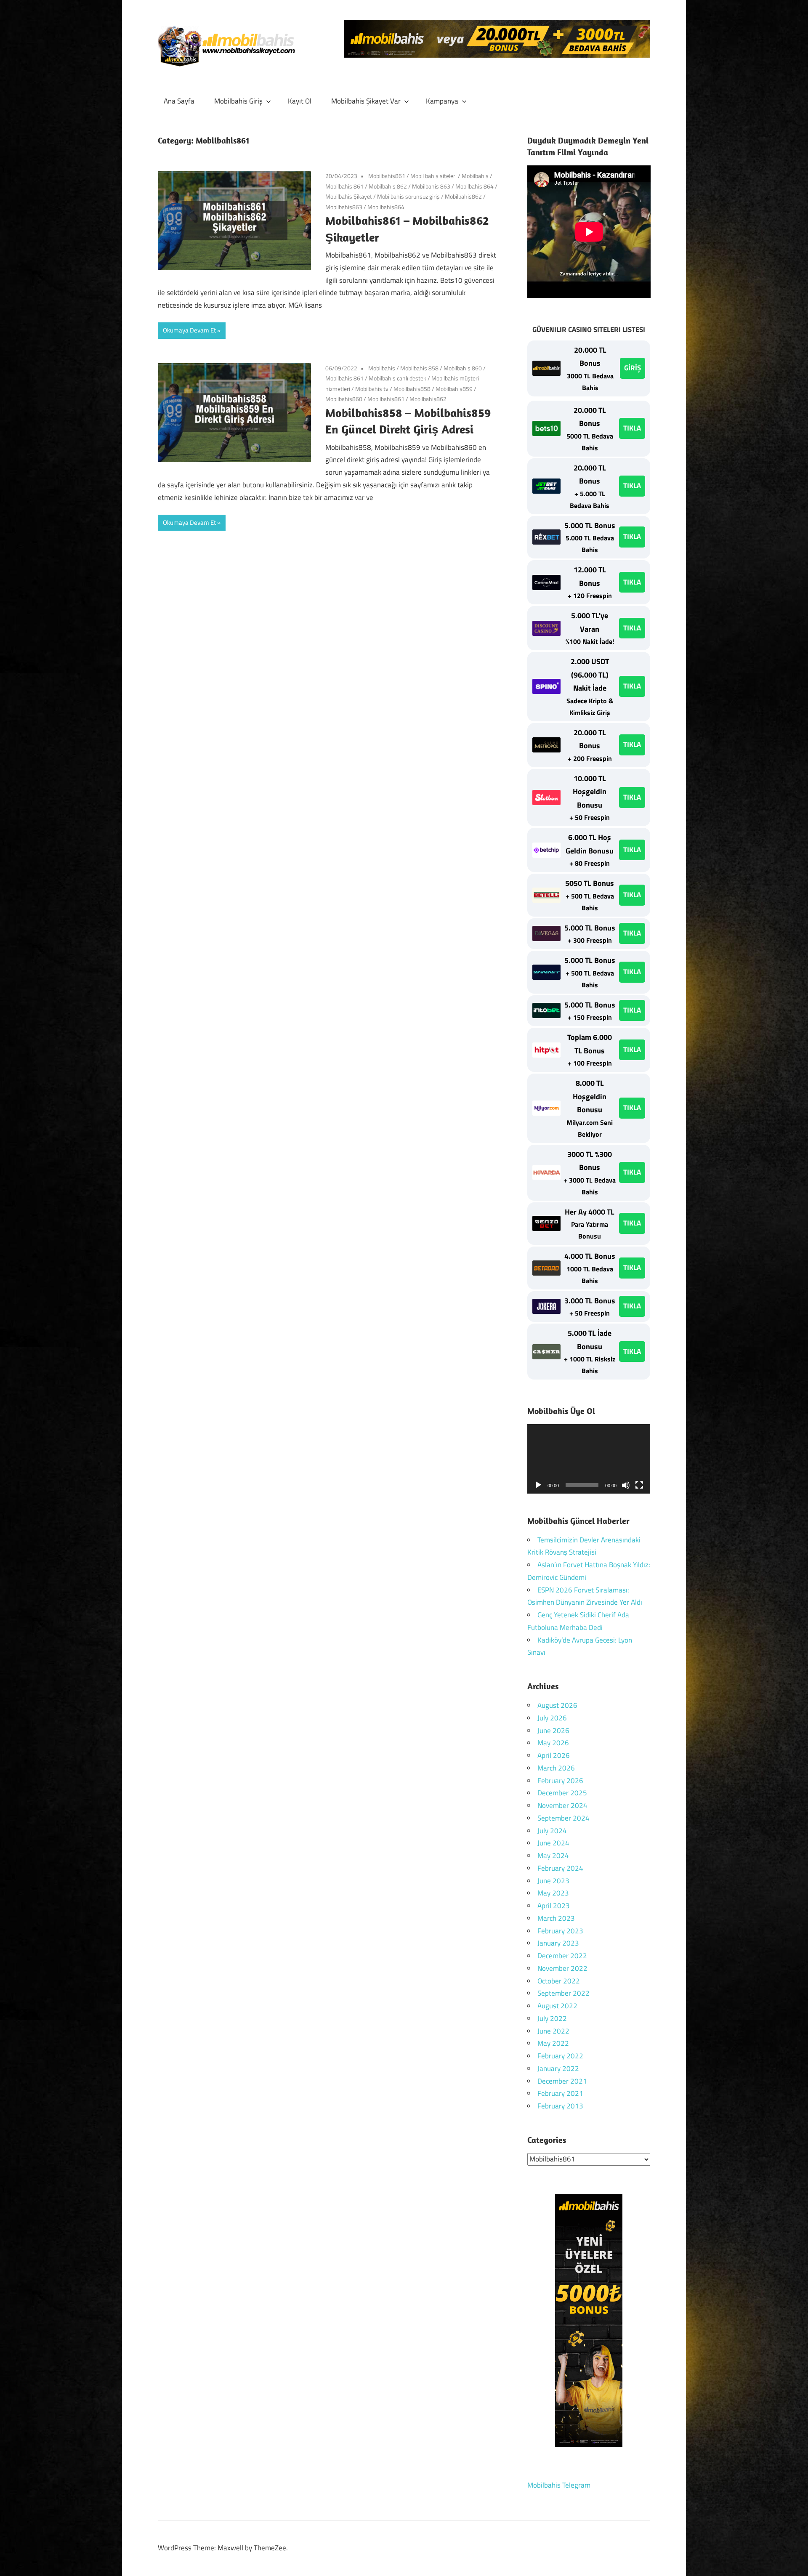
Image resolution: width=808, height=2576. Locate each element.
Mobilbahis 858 (419, 368)
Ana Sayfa (179, 101)
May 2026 (553, 1743)
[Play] (538, 1485)
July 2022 (552, 2018)
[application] (589, 1459)
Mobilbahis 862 (388, 186)
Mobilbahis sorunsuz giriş (408, 196)
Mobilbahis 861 (344, 186)
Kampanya (442, 101)
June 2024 (553, 1843)
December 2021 (562, 2081)
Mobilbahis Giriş (238, 101)
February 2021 (560, 2093)
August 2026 (557, 1705)
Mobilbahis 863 (431, 186)
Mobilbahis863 (344, 207)
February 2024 (560, 1868)
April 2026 (554, 1755)
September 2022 (563, 1993)
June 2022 (553, 2031)
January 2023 (558, 1943)
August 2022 (557, 2006)
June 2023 (553, 1881)
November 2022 (562, 1968)
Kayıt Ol (300, 101)
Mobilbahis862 (463, 196)
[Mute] (626, 1485)
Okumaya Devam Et (189, 330)
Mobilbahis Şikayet (349, 196)
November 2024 (562, 1805)
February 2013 (560, 2106)
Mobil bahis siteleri (433, 176)
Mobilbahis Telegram (559, 2485)
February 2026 (560, 1781)
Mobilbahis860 (344, 399)
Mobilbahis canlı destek (397, 378)
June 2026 (553, 1731)
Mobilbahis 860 (463, 368)
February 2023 (560, 1931)
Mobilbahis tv (372, 389)
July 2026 (552, 1718)
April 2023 (554, 1906)
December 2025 (562, 1793)
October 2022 (559, 1981)
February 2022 (560, 2056)
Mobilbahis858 (412, 389)
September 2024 (563, 1818)
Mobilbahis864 (386, 207)
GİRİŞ (633, 368)
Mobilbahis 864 (474, 186)
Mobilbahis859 (454, 389)
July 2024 (552, 1831)
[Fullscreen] (639, 1485)
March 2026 (556, 1768)
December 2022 (562, 1956)
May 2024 (553, 1856)
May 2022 (553, 2043)
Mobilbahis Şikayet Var (366, 101)
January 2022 (558, 2068)
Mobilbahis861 (387, 176)
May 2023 (553, 1893)
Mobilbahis (475, 176)
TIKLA (632, 428)
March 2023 (556, 1918)
